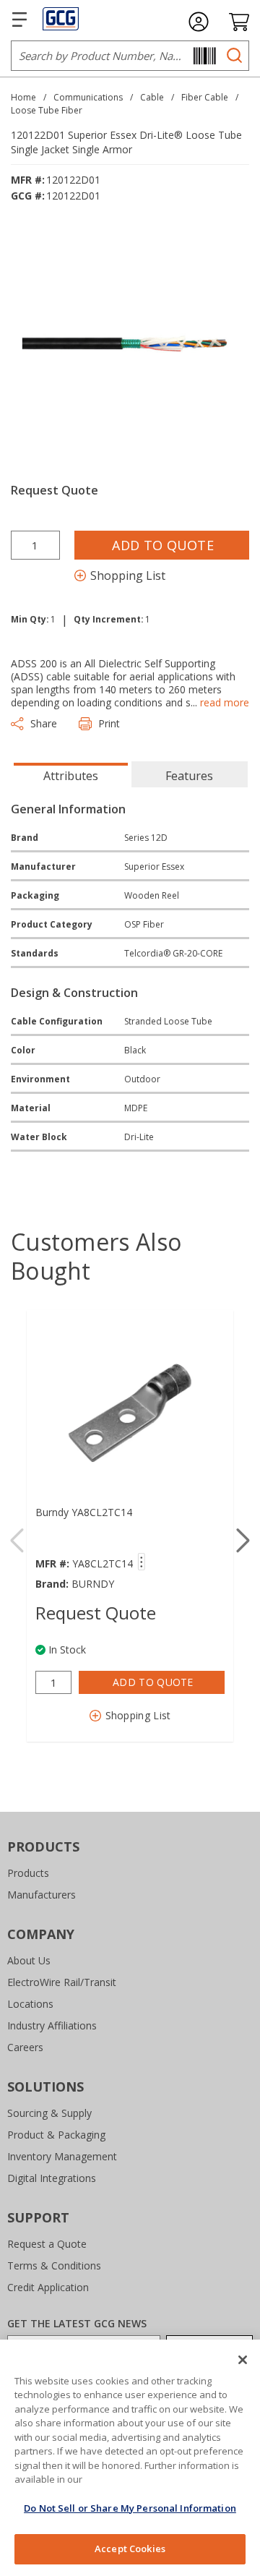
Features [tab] (189, 776)
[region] (130, 2458)
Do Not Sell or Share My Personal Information (130, 2508)
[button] (243, 1541)
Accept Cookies (130, 2549)
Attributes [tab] (71, 776)
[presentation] (71, 774)
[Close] (243, 2360)
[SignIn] (199, 22)
